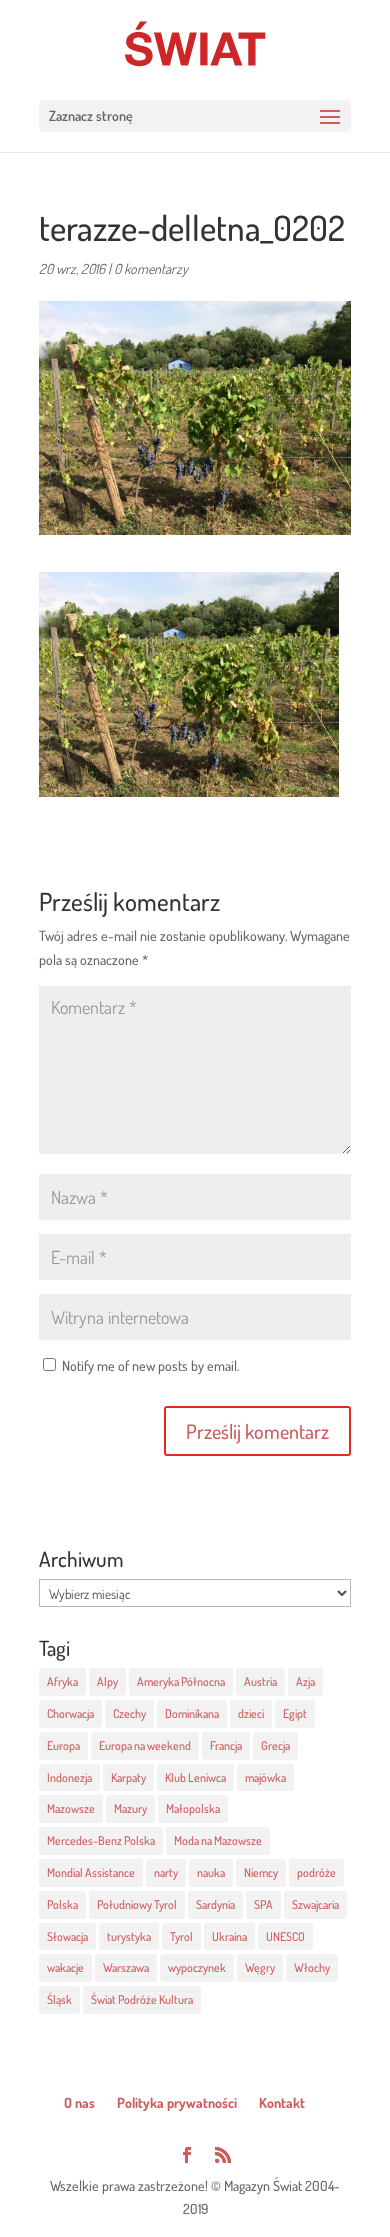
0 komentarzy (151, 268)
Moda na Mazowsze (218, 1840)
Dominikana (192, 1713)
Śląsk (59, 1999)
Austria (260, 1681)
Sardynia (215, 1904)
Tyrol (181, 1936)
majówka (265, 1777)
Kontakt (282, 2102)
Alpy (107, 1681)
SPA (263, 1904)
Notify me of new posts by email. (150, 1365)
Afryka (62, 1681)
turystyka (129, 1936)
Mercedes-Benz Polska (101, 1840)
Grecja (275, 1745)
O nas (79, 2102)
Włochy (312, 1967)
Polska (62, 1904)
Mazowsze (71, 1808)
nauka (211, 1872)
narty (166, 1872)
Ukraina (229, 1936)
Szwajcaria (315, 1904)
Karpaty (128, 1777)
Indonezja (69, 1777)
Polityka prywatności (177, 2102)
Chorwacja (70, 1713)
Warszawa (126, 1967)
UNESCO (285, 1936)
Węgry (260, 1967)
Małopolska (193, 1808)
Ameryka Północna (181, 1681)
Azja (305, 1681)
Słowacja (67, 1936)
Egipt (295, 1713)
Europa (63, 1745)
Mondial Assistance (91, 1872)
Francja (226, 1745)
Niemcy (261, 1872)
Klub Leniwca (195, 1777)
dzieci (251, 1713)
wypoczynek (197, 1967)
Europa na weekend (145, 1745)
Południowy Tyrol (137, 1904)
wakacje (65, 1967)
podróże (316, 1872)
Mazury (130, 1808)
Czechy (129, 1713)
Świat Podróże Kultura (142, 1999)
